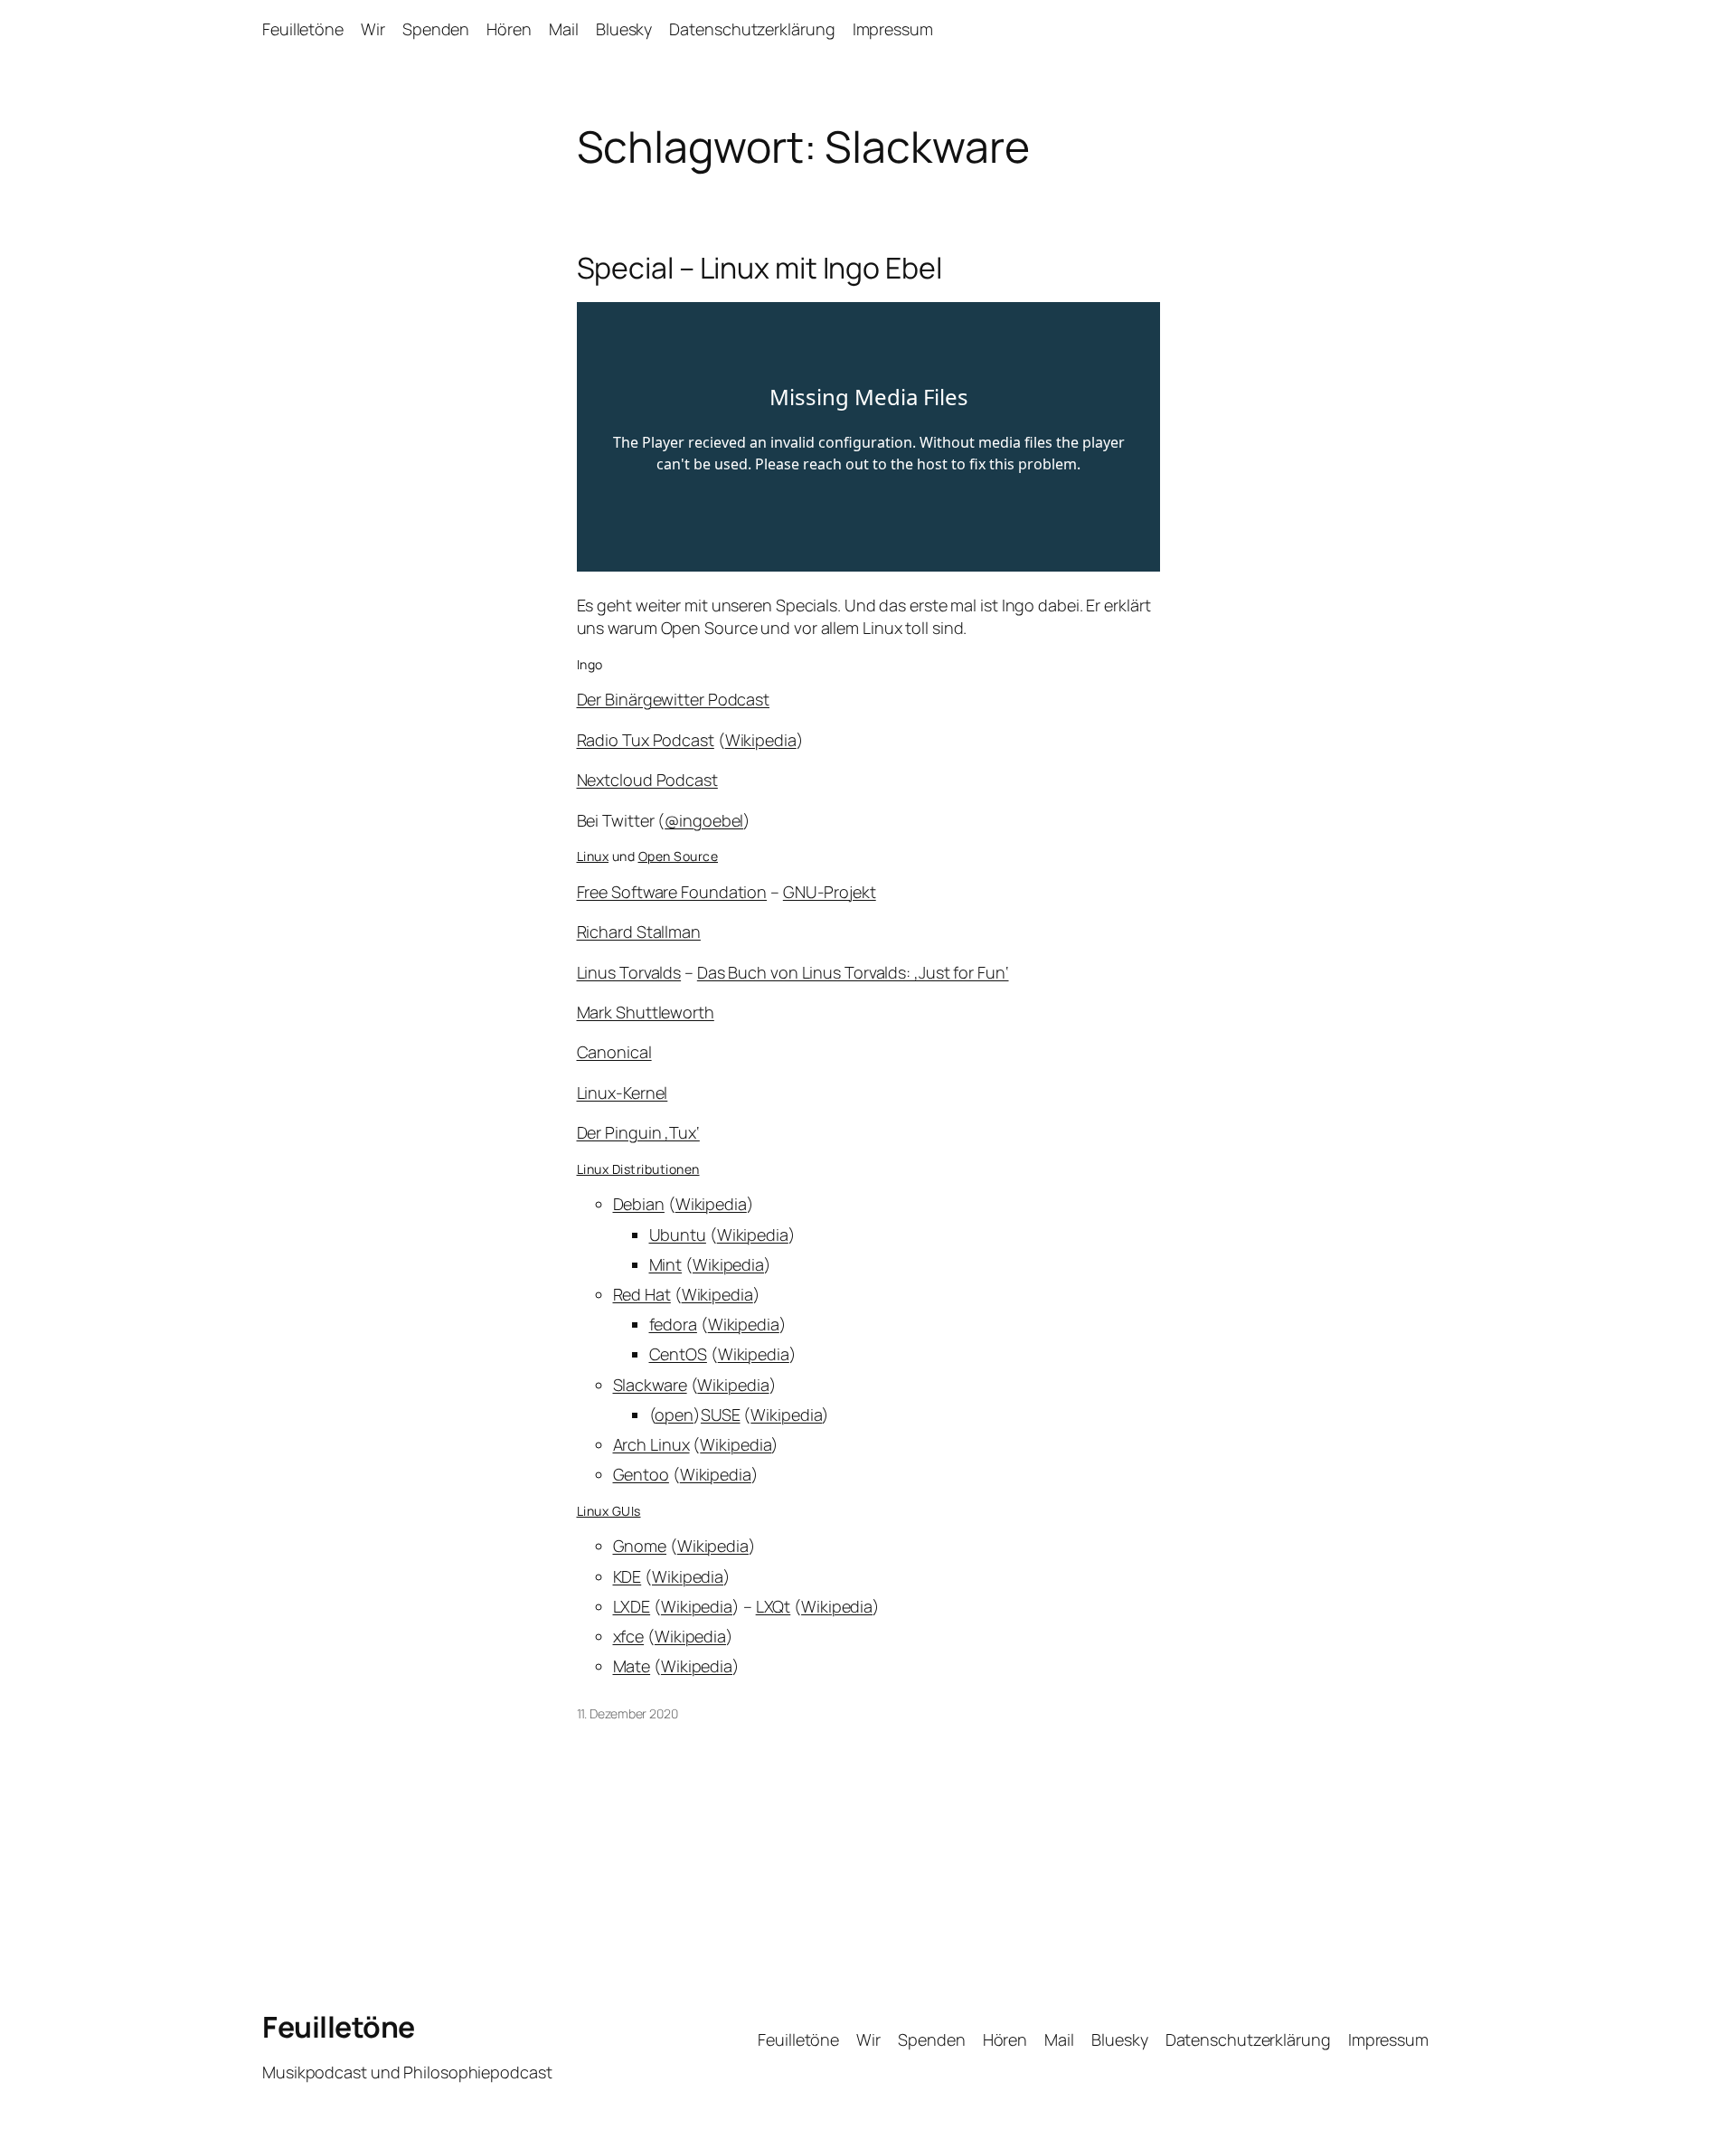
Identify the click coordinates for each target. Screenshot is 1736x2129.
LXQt (774, 1606)
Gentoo (641, 1474)
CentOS (678, 1354)
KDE (627, 1576)
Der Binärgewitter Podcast (674, 699)
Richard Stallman (639, 932)
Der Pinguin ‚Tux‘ (638, 1132)
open (674, 1415)
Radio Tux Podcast (646, 740)
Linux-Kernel (623, 1093)
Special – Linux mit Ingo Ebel (759, 268)
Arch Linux (651, 1444)
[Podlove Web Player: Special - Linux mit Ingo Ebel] (868, 437)
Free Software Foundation (672, 892)
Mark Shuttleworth (646, 1012)
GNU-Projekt (830, 892)
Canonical (614, 1052)
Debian (639, 1204)
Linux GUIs (609, 1511)
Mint (666, 1264)
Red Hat (642, 1294)
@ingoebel (704, 820)
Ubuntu (678, 1235)
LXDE (632, 1606)
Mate (632, 1666)
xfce (629, 1636)
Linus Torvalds (629, 972)
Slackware (650, 1385)
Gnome (640, 1546)
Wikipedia (761, 740)
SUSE (721, 1415)
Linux (593, 856)
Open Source (679, 856)
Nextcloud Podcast (647, 780)
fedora (673, 1324)
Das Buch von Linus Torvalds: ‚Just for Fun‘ (853, 972)
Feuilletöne (339, 2027)
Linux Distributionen (638, 1169)
